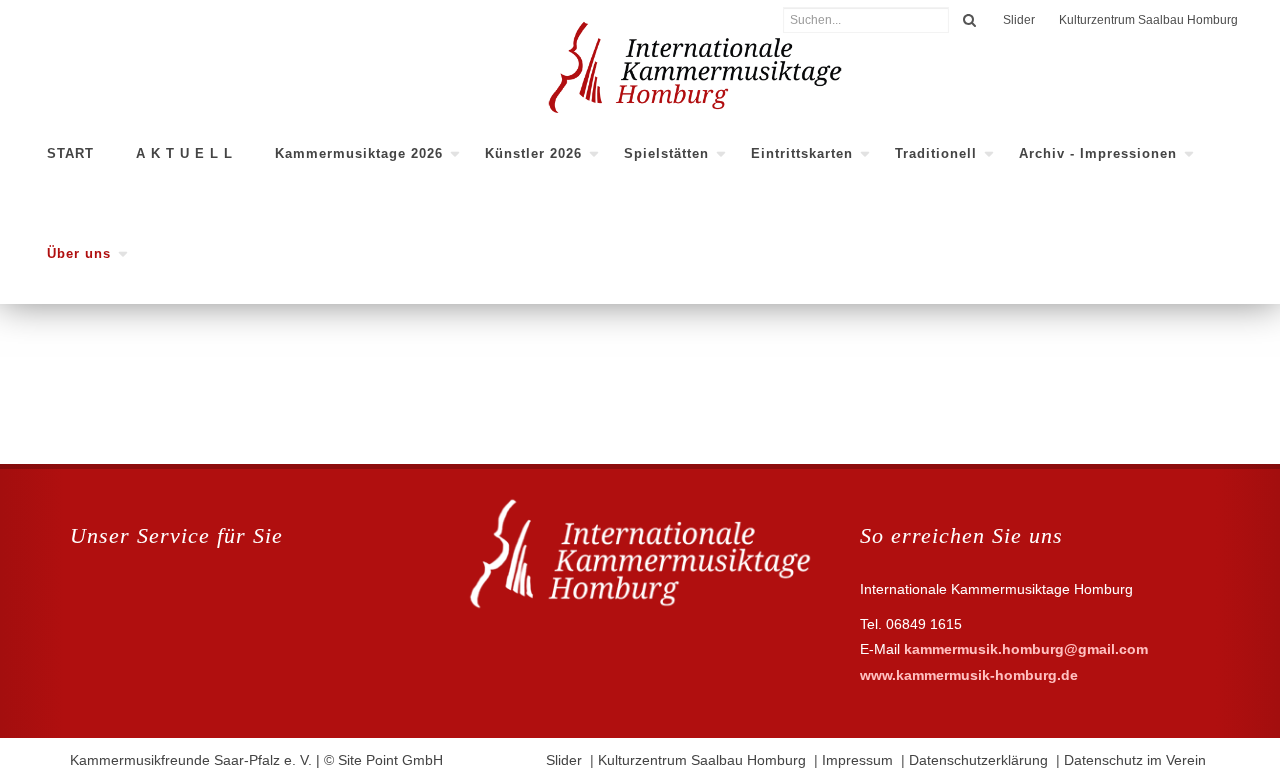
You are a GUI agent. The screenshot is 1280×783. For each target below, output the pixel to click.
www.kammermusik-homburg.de (969, 675)
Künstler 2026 (533, 153)
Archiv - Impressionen (1098, 153)
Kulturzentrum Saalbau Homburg (1148, 20)
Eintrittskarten (802, 153)
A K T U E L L (184, 153)
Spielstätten (666, 153)
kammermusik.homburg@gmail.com (1026, 649)
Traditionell (936, 153)
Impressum (857, 760)
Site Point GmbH (390, 760)
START (70, 153)
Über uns (79, 253)
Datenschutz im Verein (1135, 760)
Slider (1019, 20)
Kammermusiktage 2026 (359, 153)
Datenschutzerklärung (978, 760)
